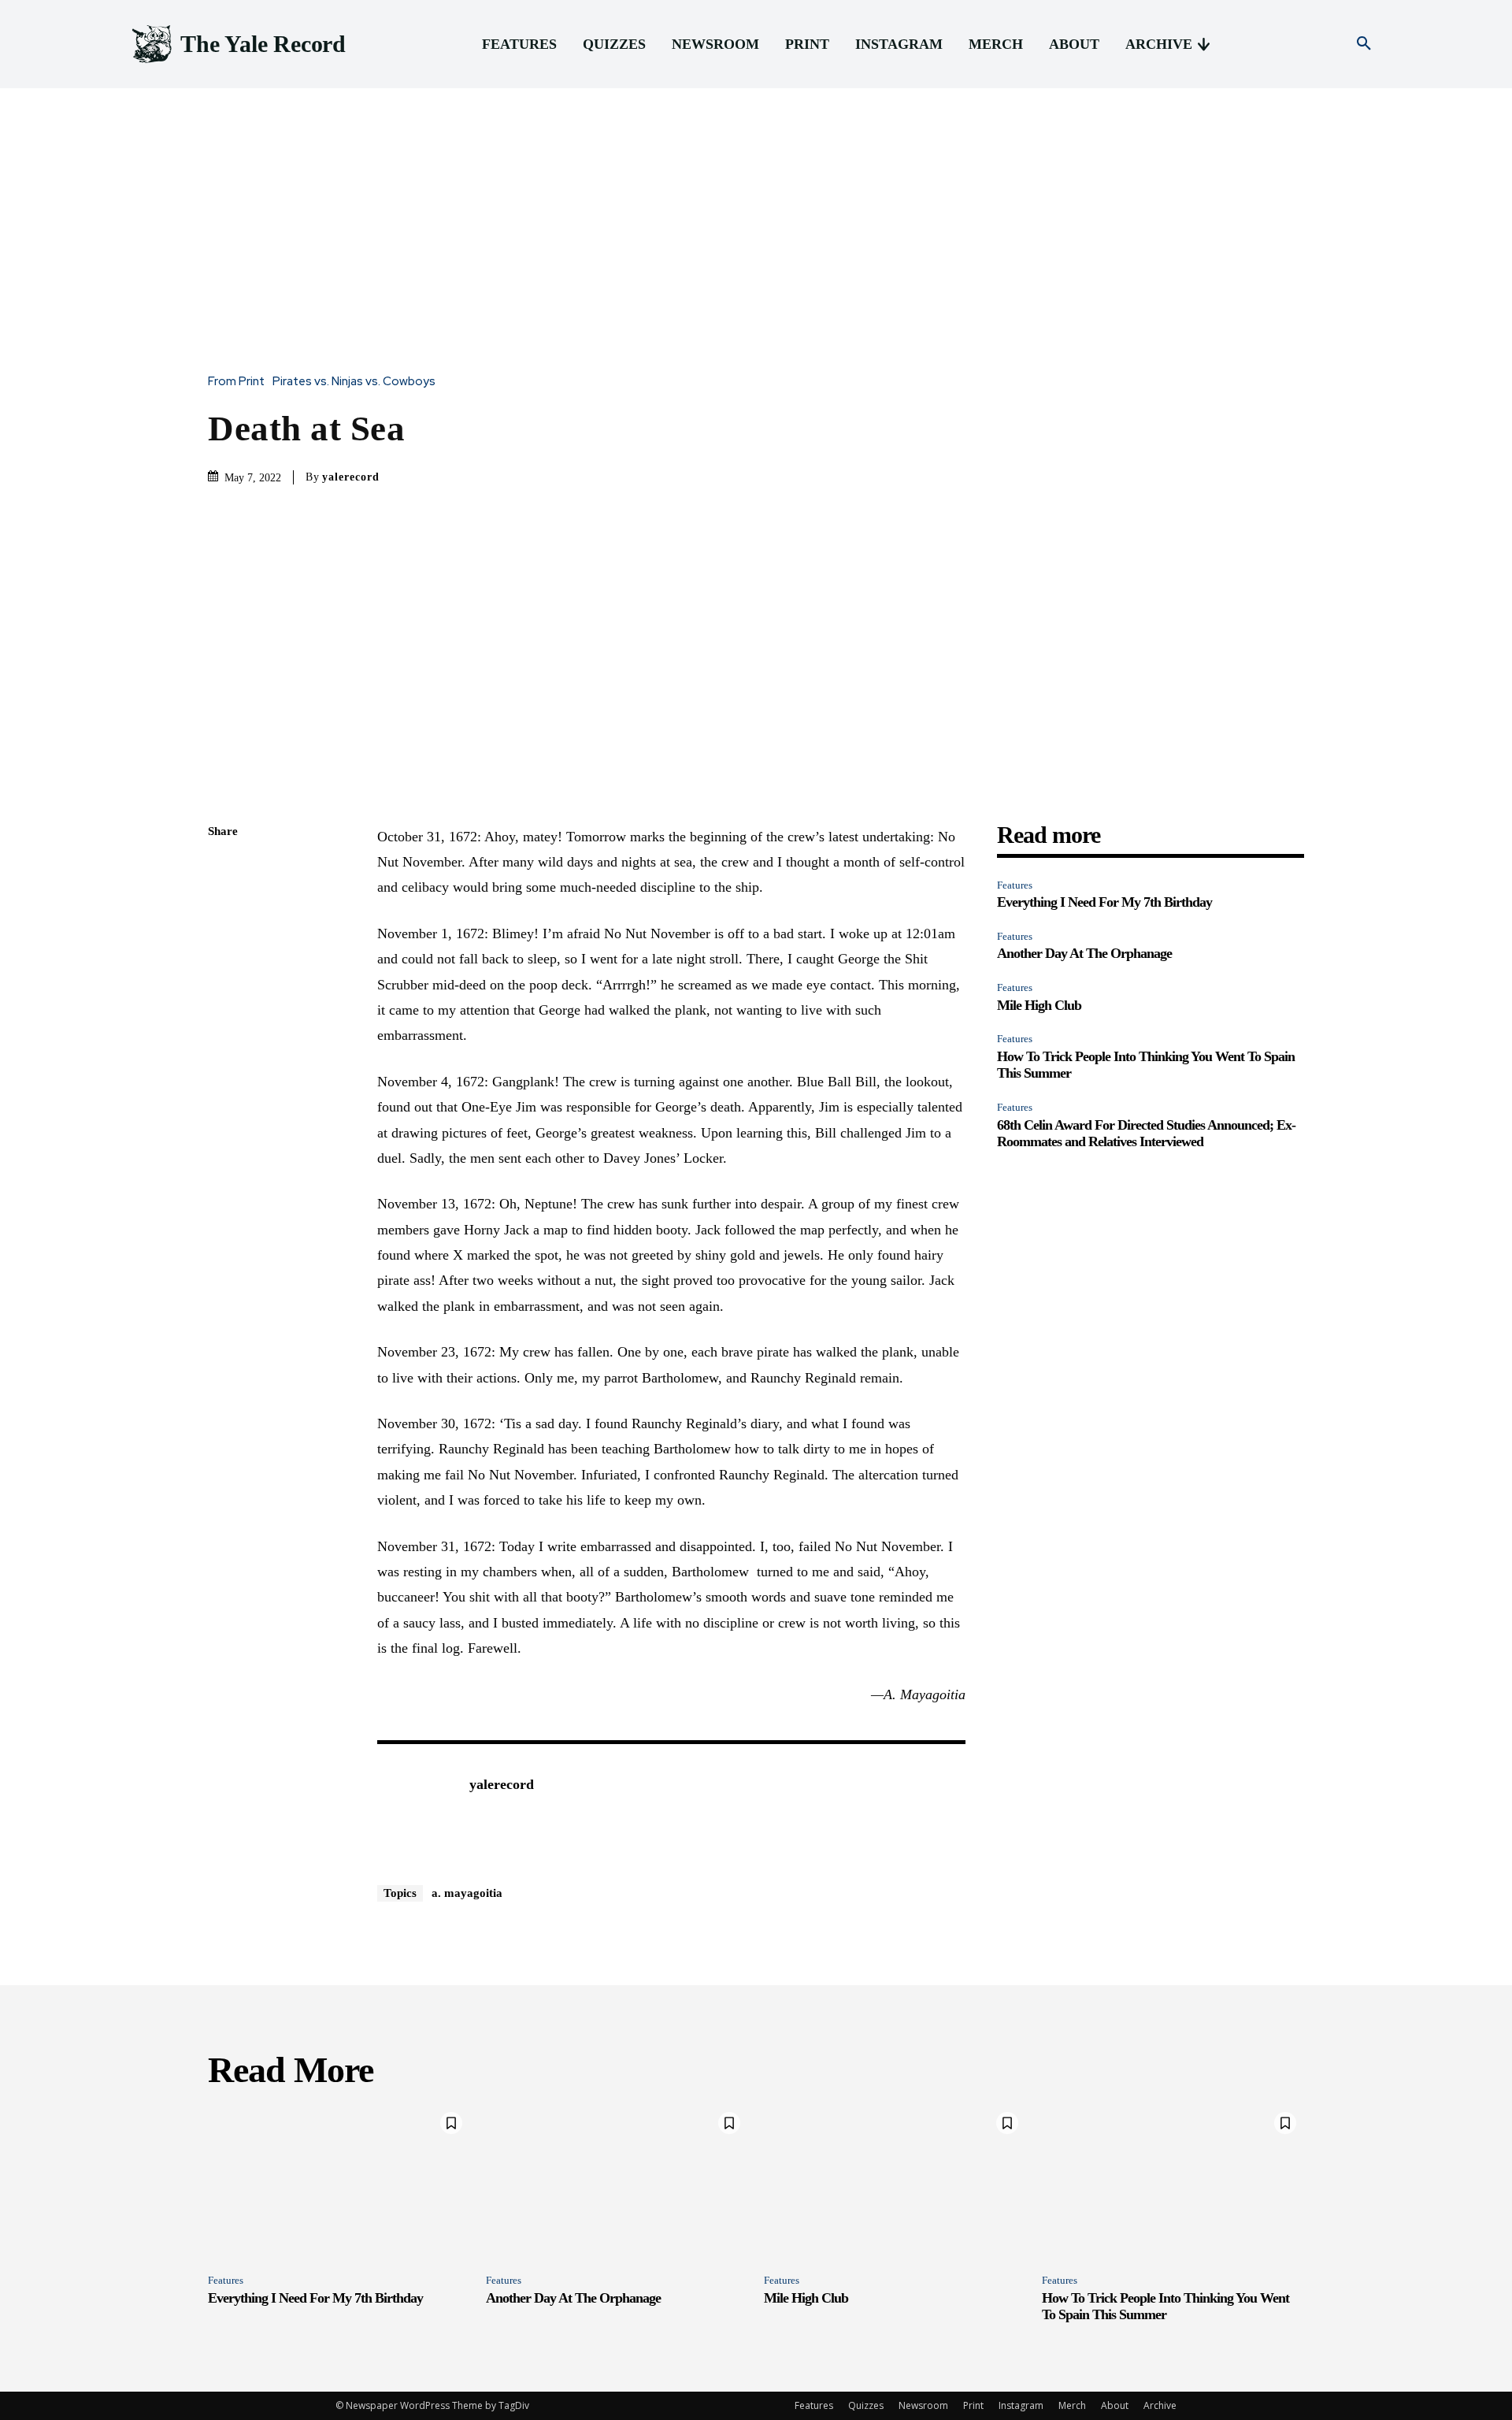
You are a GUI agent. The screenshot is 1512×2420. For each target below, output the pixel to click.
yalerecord (351, 477)
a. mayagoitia (467, 1893)
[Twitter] (224, 907)
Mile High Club (1039, 1005)
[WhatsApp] (224, 981)
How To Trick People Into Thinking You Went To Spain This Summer (1165, 2307)
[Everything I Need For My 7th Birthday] (339, 2183)
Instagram (1021, 2405)
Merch (1072, 2405)
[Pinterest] (224, 944)
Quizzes (866, 2405)
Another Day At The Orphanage (1084, 953)
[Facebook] (224, 870)
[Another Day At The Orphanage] (617, 2183)
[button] (1364, 44)
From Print (236, 382)
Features (1015, 885)
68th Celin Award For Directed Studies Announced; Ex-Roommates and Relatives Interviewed (1146, 1134)
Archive (1160, 2405)
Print (973, 2405)
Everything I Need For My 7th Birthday (1104, 902)
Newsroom (923, 2405)
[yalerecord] (415, 1809)
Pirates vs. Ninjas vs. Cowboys (354, 382)
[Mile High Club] (895, 2183)
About (1115, 2405)
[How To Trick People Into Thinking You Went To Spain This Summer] (1173, 2183)
